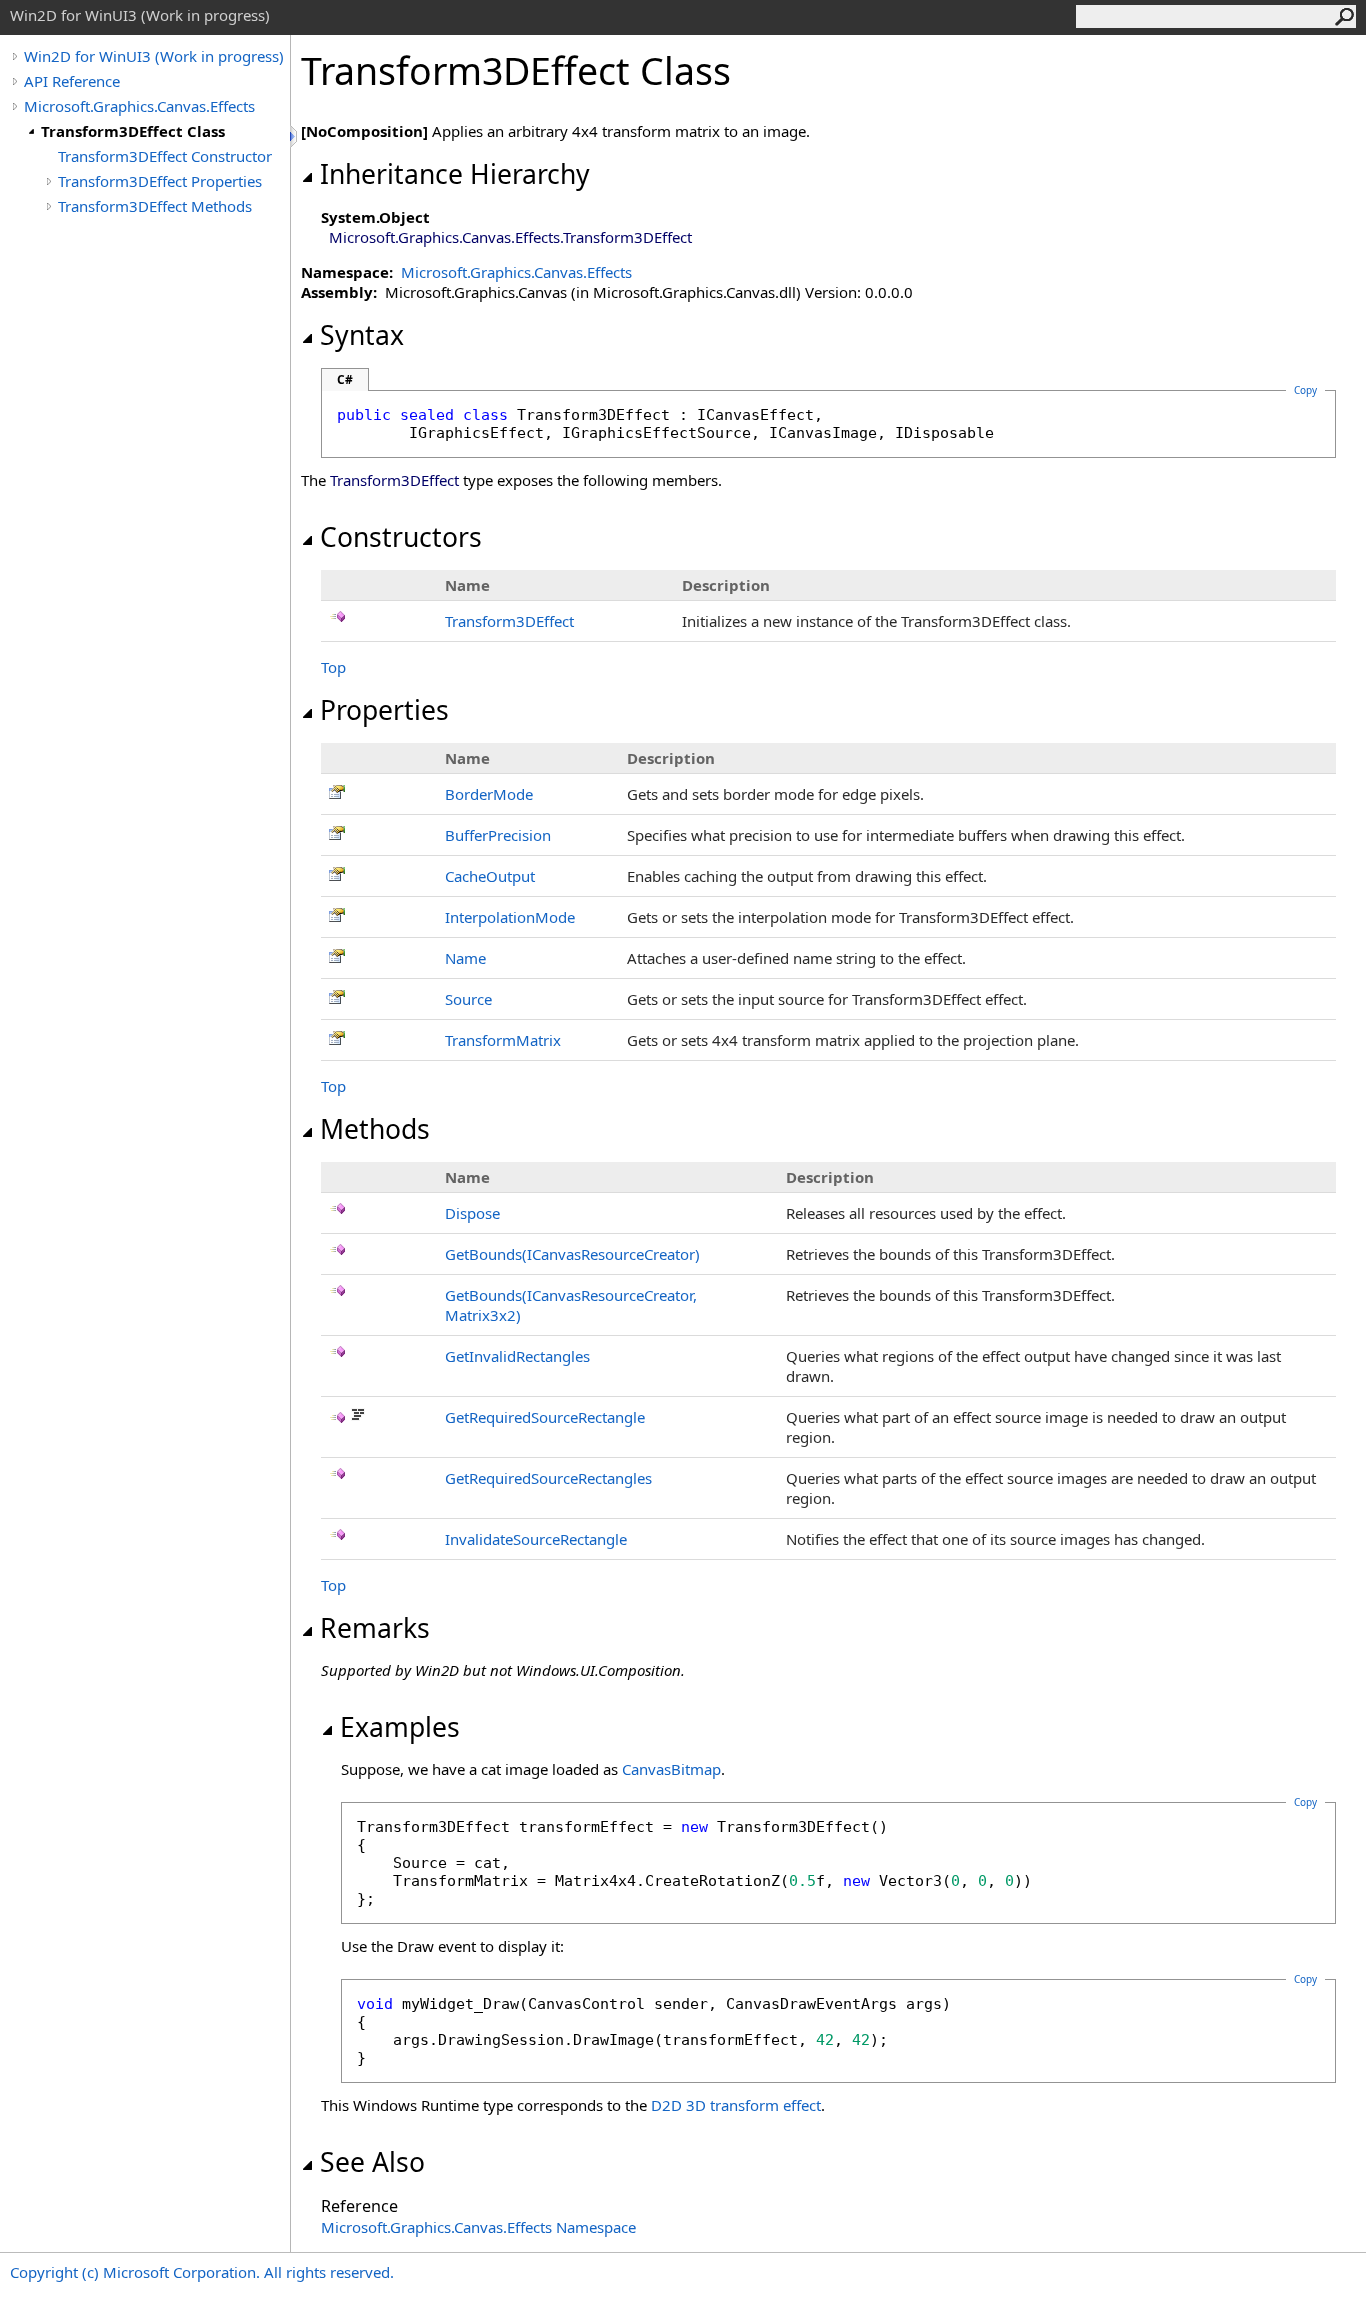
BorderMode (489, 794)
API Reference (72, 81)
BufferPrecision (498, 835)
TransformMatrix (503, 1040)
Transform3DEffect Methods (155, 206)
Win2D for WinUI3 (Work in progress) (154, 56)
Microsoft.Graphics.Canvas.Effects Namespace (478, 2227)
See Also (372, 2162)
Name (465, 958)
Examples (400, 1727)
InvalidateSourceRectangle (536, 1539)
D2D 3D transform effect (736, 2105)
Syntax (362, 335)
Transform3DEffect (509, 621)
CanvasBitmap (671, 1769)
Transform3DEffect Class (133, 131)
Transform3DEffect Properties (160, 181)
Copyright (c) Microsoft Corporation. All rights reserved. (202, 2272)
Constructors (401, 537)
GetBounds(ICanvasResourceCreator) (572, 1254)
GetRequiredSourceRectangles (548, 1478)
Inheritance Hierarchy (455, 174)
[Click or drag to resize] (295, 136)
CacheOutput (490, 876)
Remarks (375, 1628)
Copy (1305, 1802)
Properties (384, 710)
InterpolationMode (510, 917)
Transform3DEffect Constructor (165, 156)
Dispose (472, 1213)
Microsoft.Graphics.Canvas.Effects (139, 106)
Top (333, 667)
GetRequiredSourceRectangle (545, 1417)
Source (468, 999)
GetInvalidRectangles (517, 1356)
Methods (375, 1129)
